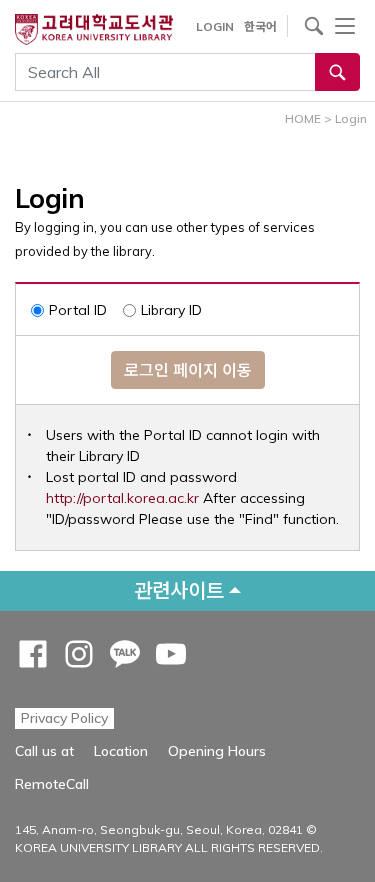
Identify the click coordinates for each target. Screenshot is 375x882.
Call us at (44, 751)
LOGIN (215, 26)
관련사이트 (179, 590)
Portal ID (78, 310)
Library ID (171, 310)
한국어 (260, 26)
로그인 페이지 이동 (188, 370)
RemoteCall (52, 783)
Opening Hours (217, 751)
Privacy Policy (64, 718)
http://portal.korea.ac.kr (122, 498)
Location (121, 751)
